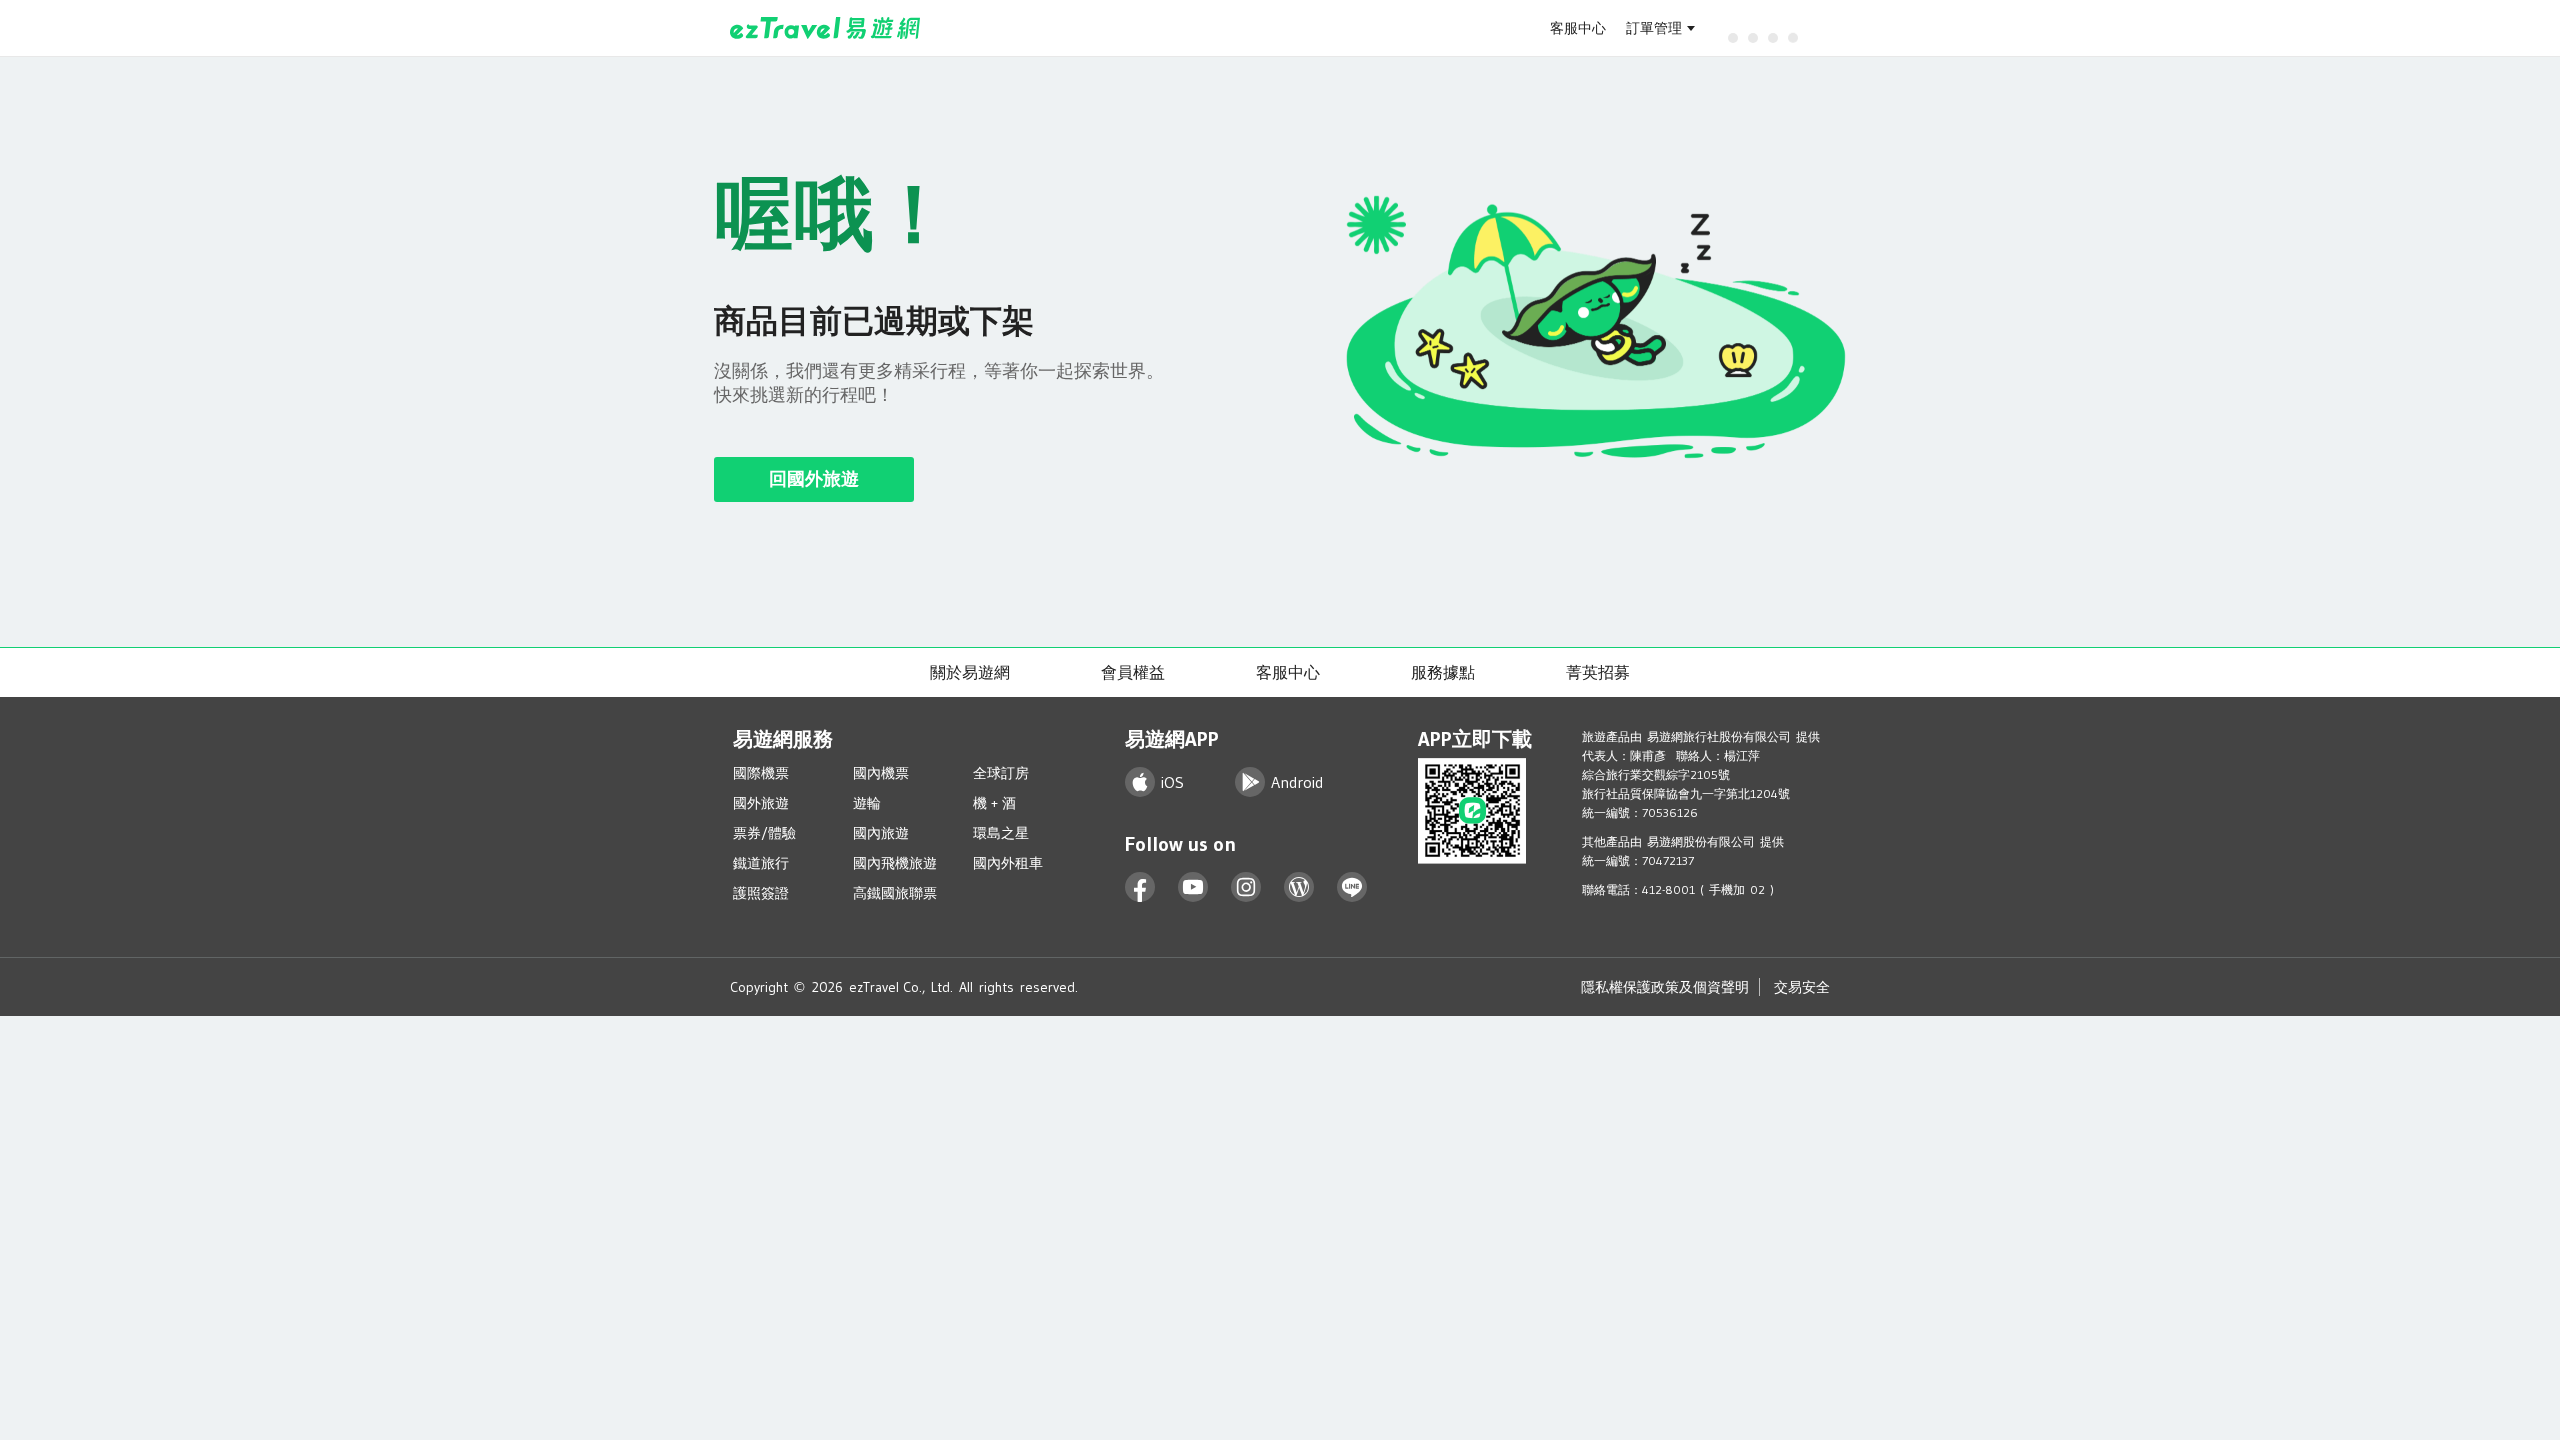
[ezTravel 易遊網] (825, 28)
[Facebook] (1140, 887)
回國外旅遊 (814, 479)
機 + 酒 (994, 803)
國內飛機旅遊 (895, 863)
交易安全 (1802, 987)
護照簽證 (761, 893)
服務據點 (1443, 672)
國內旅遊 (881, 833)
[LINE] (1352, 887)
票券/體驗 (764, 833)
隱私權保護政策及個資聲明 (1665, 987)
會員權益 (1133, 672)
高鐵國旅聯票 (895, 893)
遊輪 (867, 803)
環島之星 (1001, 833)
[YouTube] (1193, 887)
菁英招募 (1598, 672)
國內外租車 (1008, 863)
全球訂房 (1001, 773)
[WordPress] (1299, 887)
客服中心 (1578, 28)
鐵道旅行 (761, 863)
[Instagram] (1246, 887)
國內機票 (881, 773)
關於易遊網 (970, 672)
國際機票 (761, 773)
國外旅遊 (761, 803)
